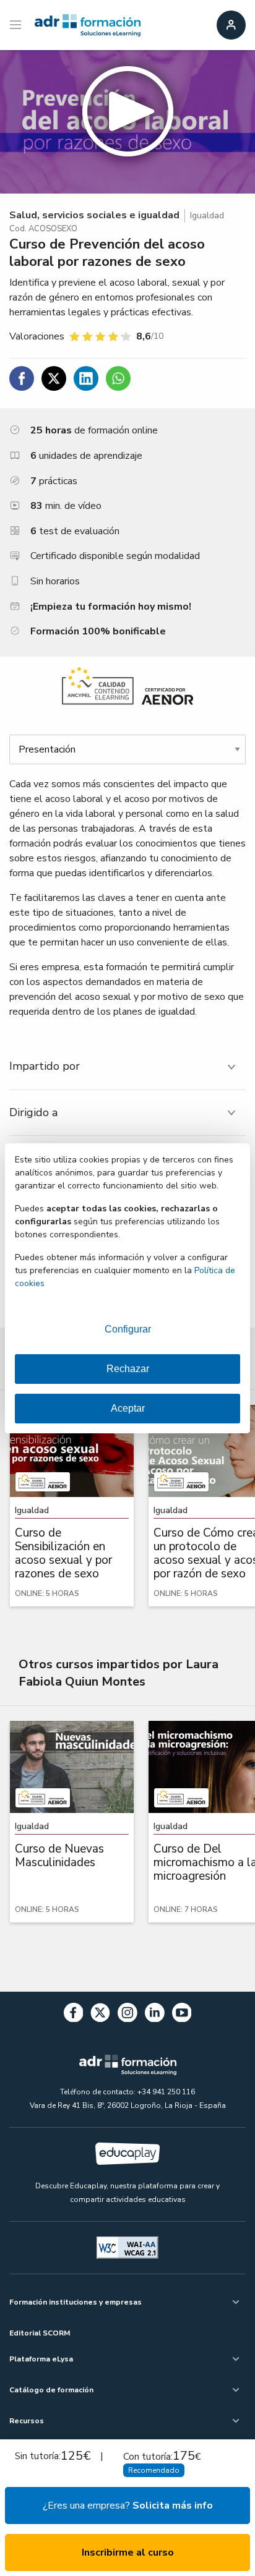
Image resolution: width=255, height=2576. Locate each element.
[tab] (127, 1066)
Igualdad (207, 215)
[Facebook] (74, 2015)
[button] (127, 122)
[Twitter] (100, 2015)
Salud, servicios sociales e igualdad (94, 215)
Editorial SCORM (40, 2333)
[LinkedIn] (155, 2015)
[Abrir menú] (17, 25)
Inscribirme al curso (128, 2553)
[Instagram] (127, 2015)
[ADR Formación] (88, 25)
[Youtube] (182, 2015)
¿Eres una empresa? (128, 2506)
